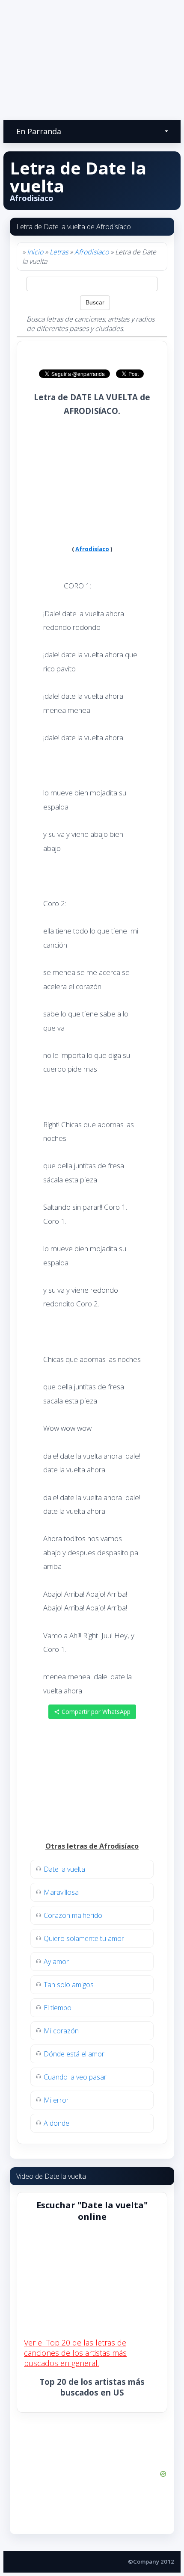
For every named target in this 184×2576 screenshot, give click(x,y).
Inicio (35, 252)
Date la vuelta (64, 1869)
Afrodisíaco (92, 252)
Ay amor (56, 1962)
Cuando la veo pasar (75, 2077)
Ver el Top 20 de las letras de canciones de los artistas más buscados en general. (75, 2353)
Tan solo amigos (69, 1985)
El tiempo (58, 2008)
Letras (59, 252)
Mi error (56, 2100)
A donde (56, 2123)
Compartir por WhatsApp (95, 1712)
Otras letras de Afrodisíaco (92, 1846)
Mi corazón (61, 2031)
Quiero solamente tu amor (84, 1938)
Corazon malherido (73, 1915)
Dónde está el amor (74, 2054)
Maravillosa (61, 1892)
